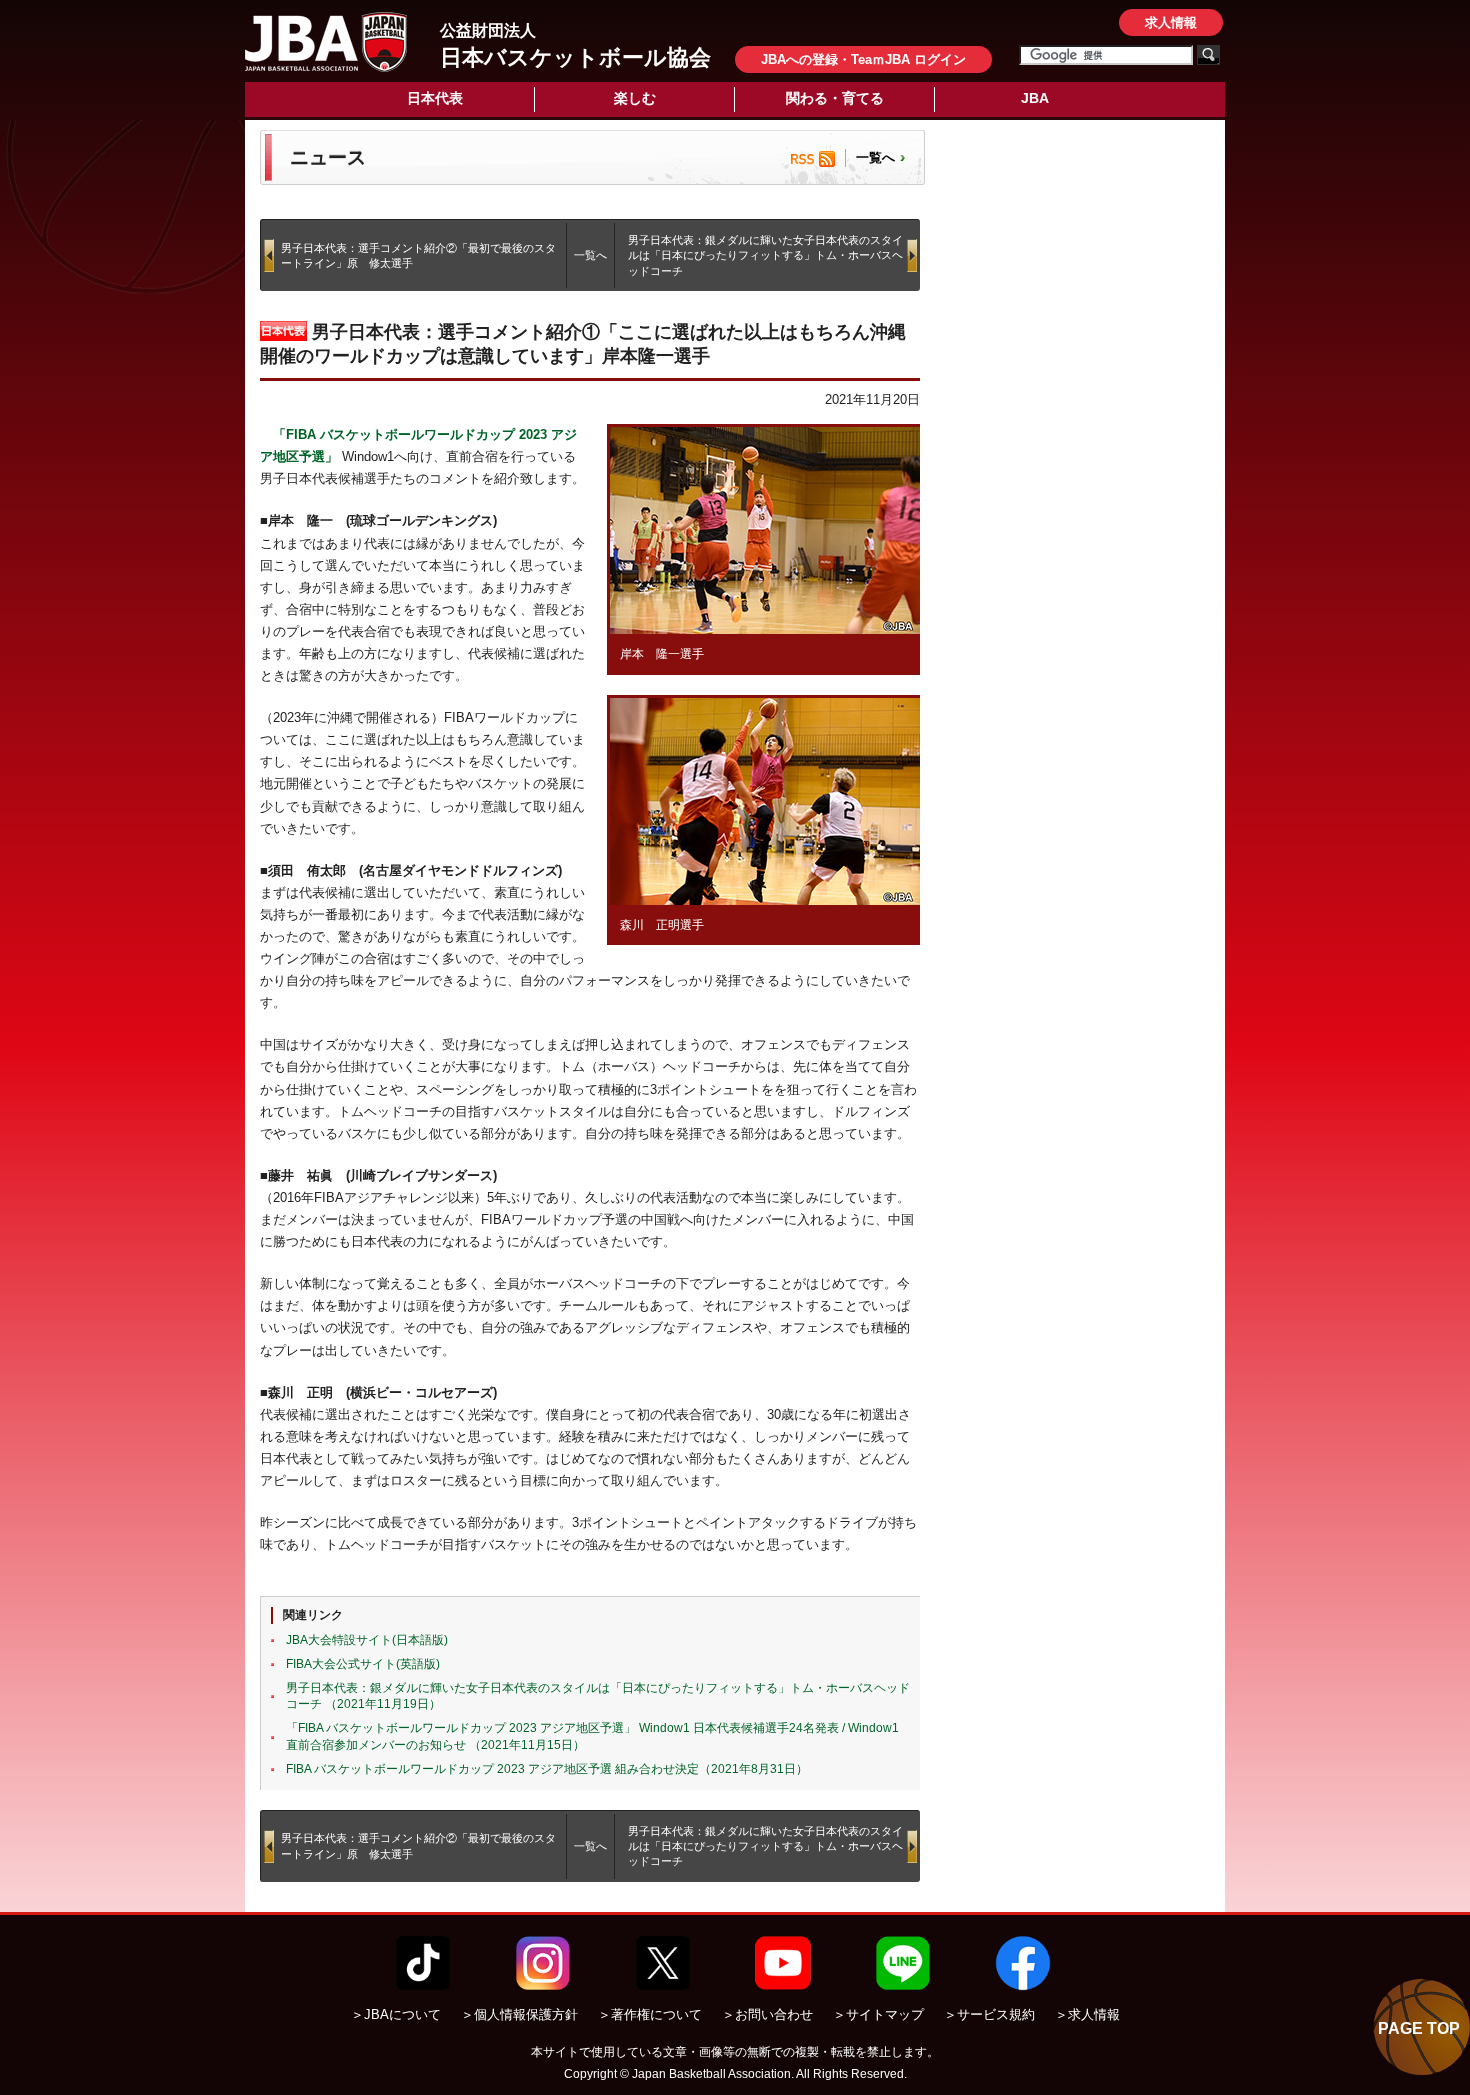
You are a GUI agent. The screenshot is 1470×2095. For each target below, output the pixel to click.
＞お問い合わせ (767, 2014)
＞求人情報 (1087, 2014)
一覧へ (875, 157)
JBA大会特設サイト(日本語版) (367, 1640)
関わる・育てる (835, 98)
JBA (1035, 98)
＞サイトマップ (878, 2014)
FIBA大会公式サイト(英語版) (363, 1664)
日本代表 (435, 98)
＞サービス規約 (989, 2014)
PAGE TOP (1419, 2028)
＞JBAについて (396, 2014)
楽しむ (635, 98)
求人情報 (1171, 22)
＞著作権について (650, 2014)
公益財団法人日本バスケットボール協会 (326, 42)
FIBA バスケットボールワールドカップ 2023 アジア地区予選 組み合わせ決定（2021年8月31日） (547, 1769)
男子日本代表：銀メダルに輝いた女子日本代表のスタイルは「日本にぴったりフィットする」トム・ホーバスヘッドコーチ (765, 255)
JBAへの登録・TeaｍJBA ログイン (863, 59)
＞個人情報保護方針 (519, 2014)
